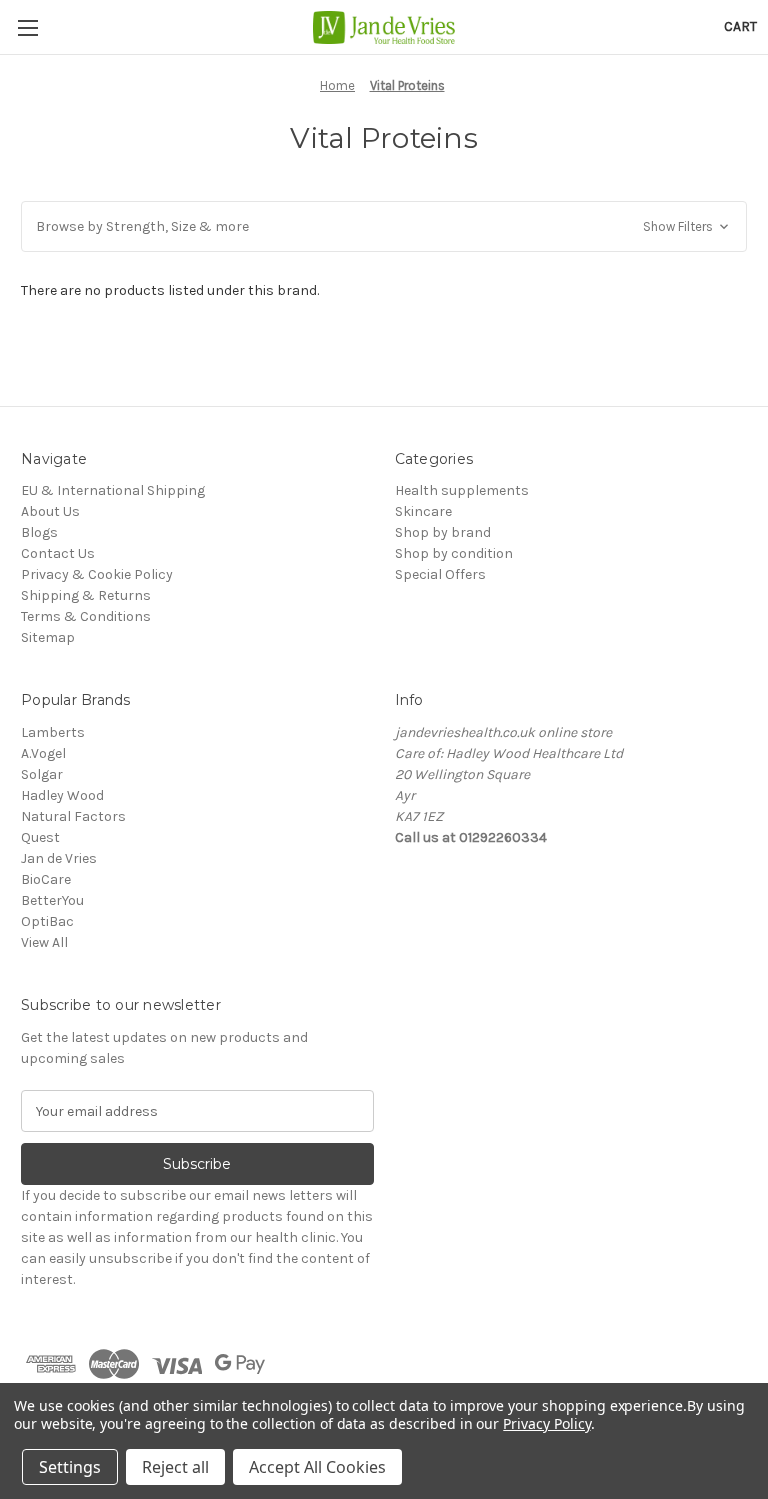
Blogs (39, 532)
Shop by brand (443, 532)
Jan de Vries (59, 858)
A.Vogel (43, 753)
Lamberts (53, 732)
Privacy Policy (546, 1423)
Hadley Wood (62, 795)
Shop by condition (454, 553)
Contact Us (58, 553)
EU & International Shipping (113, 490)
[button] (384, 226)
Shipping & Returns (86, 595)
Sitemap (48, 637)
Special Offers (440, 574)
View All (44, 942)
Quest (40, 837)
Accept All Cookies (317, 1467)
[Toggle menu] (27, 27)
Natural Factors (73, 816)
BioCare (46, 879)
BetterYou (52, 900)
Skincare (423, 511)
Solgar (42, 774)
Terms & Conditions (86, 616)
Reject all (175, 1467)
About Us (50, 511)
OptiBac (47, 921)
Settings (70, 1467)
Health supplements (462, 490)
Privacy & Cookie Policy (97, 574)
